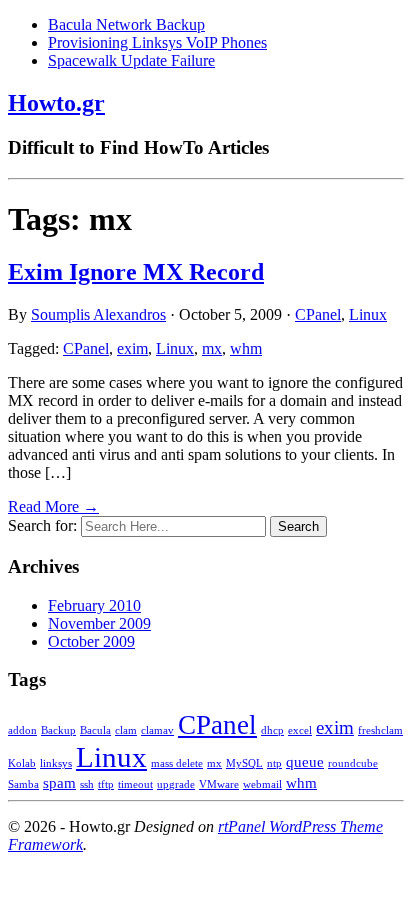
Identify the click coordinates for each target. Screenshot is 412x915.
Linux (368, 314)
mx (212, 348)
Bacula (95, 730)
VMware (219, 784)
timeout (135, 784)
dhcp (272, 730)
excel (300, 730)
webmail (262, 784)
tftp (106, 784)
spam (59, 782)
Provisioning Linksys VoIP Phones (157, 42)
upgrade (176, 784)
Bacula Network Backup (126, 24)
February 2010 (94, 605)
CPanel (318, 314)
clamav (157, 730)
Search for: (42, 525)
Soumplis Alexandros (98, 314)
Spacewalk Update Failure (131, 60)
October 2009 (91, 641)
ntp (274, 763)
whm (246, 348)
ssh (87, 784)
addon (22, 730)
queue (305, 761)
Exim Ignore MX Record (136, 272)
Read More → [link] (53, 506)
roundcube (353, 763)
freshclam (380, 730)
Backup (58, 730)
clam (126, 730)
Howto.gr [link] (56, 103)
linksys (56, 763)
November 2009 (99, 623)
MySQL (244, 763)
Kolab (22, 763)
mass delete (177, 763)
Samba (23, 784)
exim (132, 348)
